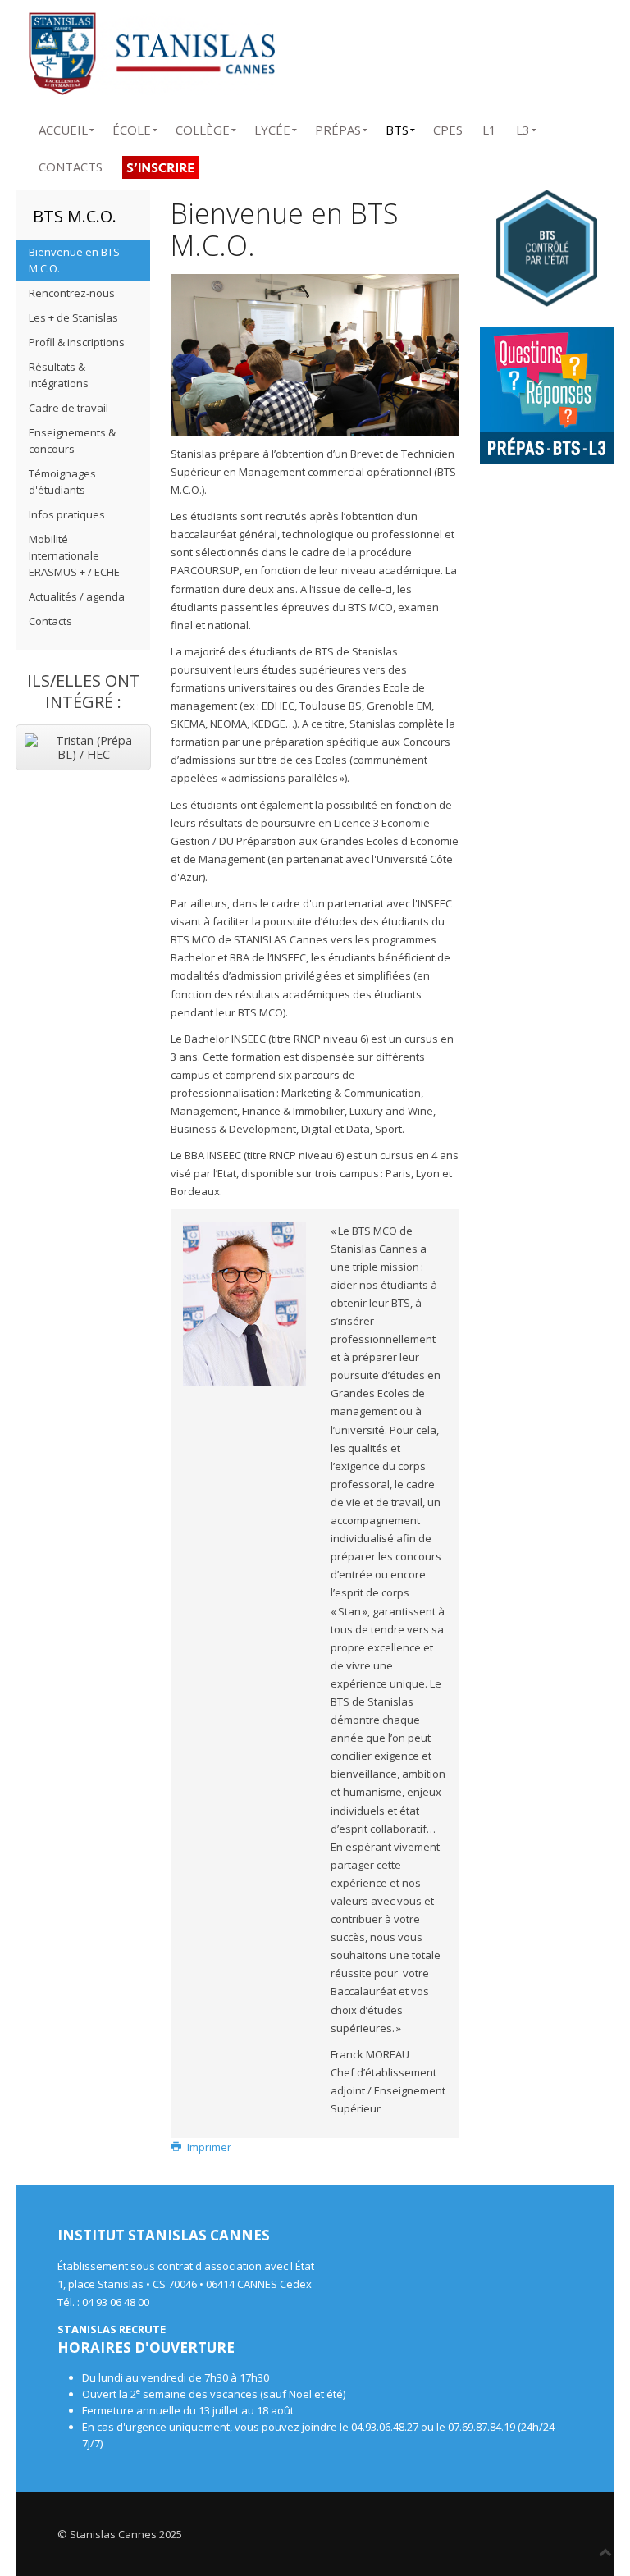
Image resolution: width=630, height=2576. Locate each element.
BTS (397, 127)
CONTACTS (71, 164)
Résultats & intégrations (59, 375)
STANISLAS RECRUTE (112, 2329)
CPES (448, 127)
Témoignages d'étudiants (62, 482)
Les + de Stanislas (73, 317)
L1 (489, 127)
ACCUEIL (63, 127)
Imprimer (208, 2147)
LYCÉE (272, 127)
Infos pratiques (67, 514)
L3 (523, 127)
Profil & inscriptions (77, 342)
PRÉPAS (338, 127)
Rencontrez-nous (72, 293)
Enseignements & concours (72, 441)
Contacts (50, 621)
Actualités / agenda (77, 596)
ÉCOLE (132, 127)
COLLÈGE (203, 127)
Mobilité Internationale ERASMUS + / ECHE (74, 555)
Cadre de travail (68, 408)
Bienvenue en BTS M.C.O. (74, 260)
